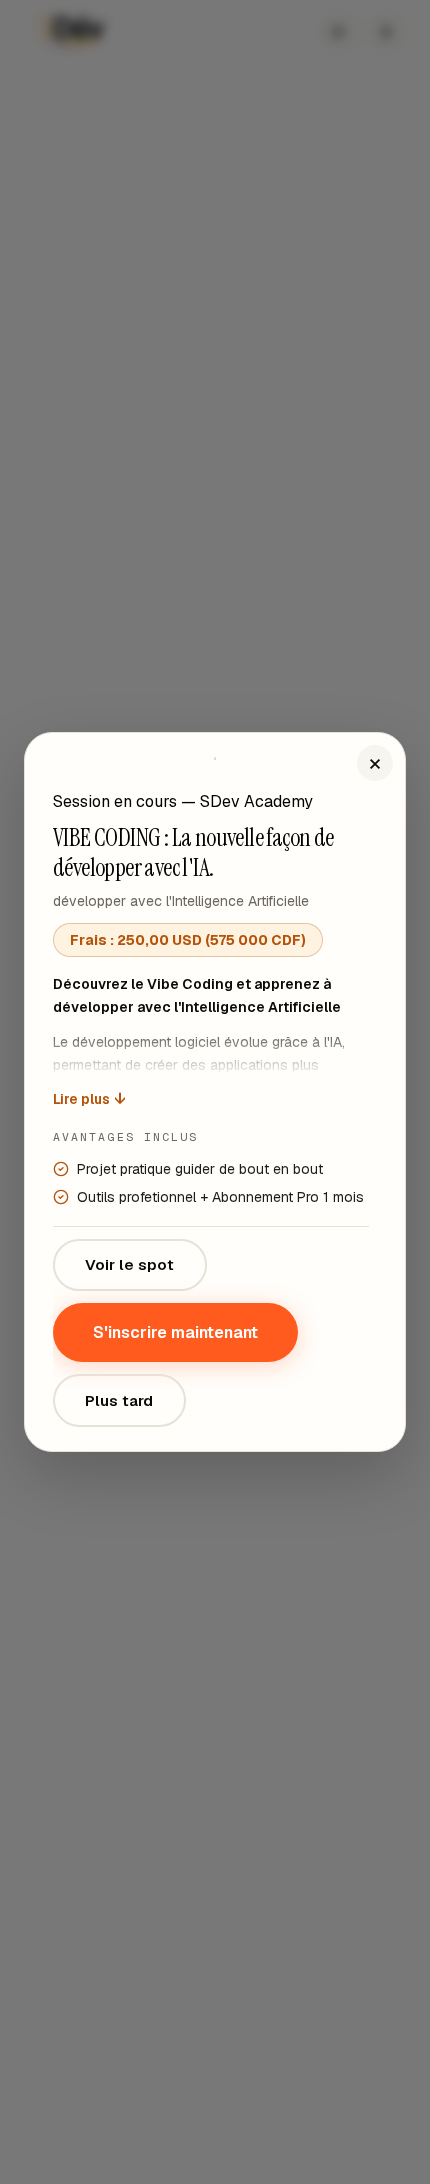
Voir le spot (129, 1264)
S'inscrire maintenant (175, 1332)
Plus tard (119, 1400)
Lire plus (89, 1099)
